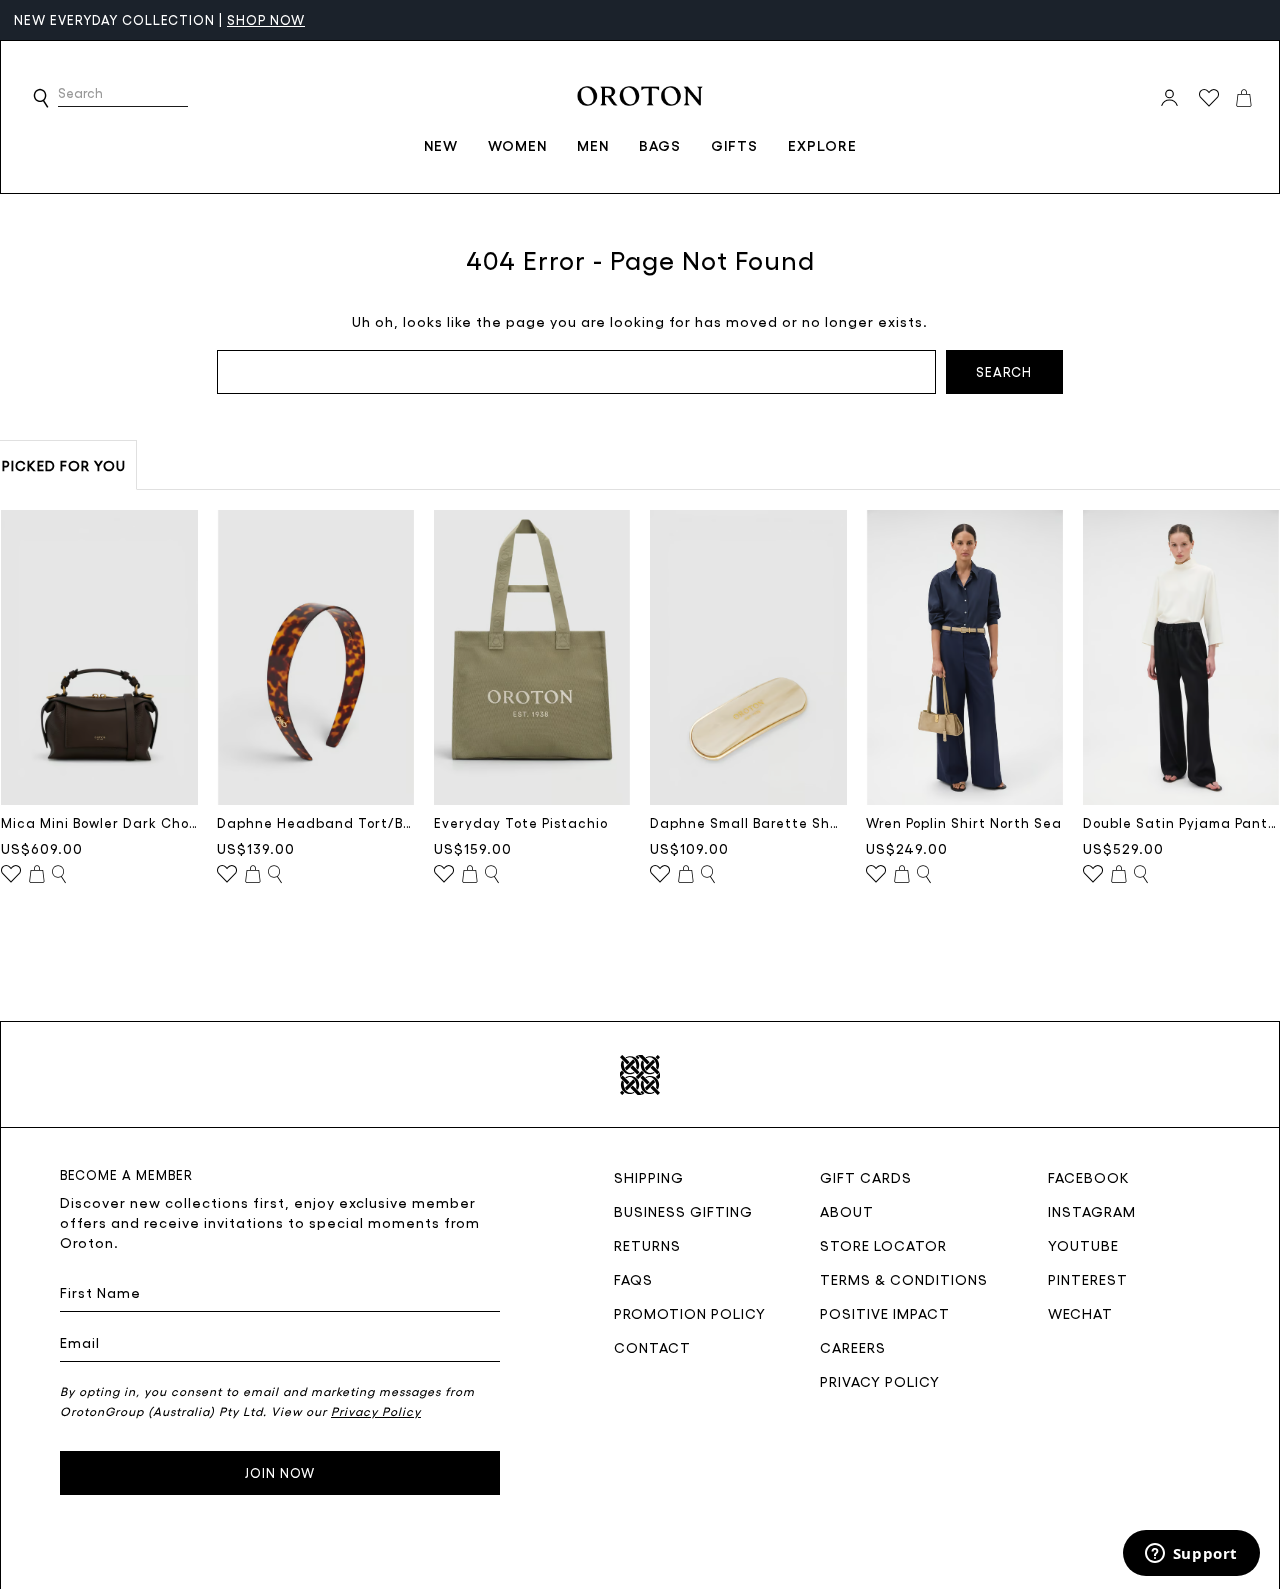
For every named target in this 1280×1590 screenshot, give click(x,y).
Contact (652, 1347)
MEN (593, 145)
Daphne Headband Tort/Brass (315, 822)
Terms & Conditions (904, 1279)
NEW (441, 145)
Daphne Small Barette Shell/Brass (748, 822)
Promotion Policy (690, 1313)
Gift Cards (866, 1177)
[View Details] (59, 875)
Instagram (1092, 1211)
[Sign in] (1169, 98)
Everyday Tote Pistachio (521, 822)
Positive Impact (885, 1313)
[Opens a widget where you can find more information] (1191, 1555)
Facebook (1089, 1177)
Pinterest (1088, 1279)
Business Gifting (683, 1211)
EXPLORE (822, 145)
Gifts (734, 145)
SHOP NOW (266, 19)
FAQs (633, 1279)
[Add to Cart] (37, 875)
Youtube (1083, 1245)
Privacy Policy (880, 1381)
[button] (41, 98)
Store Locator (883, 1245)
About (847, 1211)
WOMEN (517, 145)
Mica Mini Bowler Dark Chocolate (99, 822)
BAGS (660, 145)
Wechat (1080, 1313)
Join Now (280, 1472)
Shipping (649, 1177)
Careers (853, 1347)
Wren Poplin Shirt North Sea (964, 822)
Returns (647, 1245)
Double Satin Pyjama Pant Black (1181, 822)
